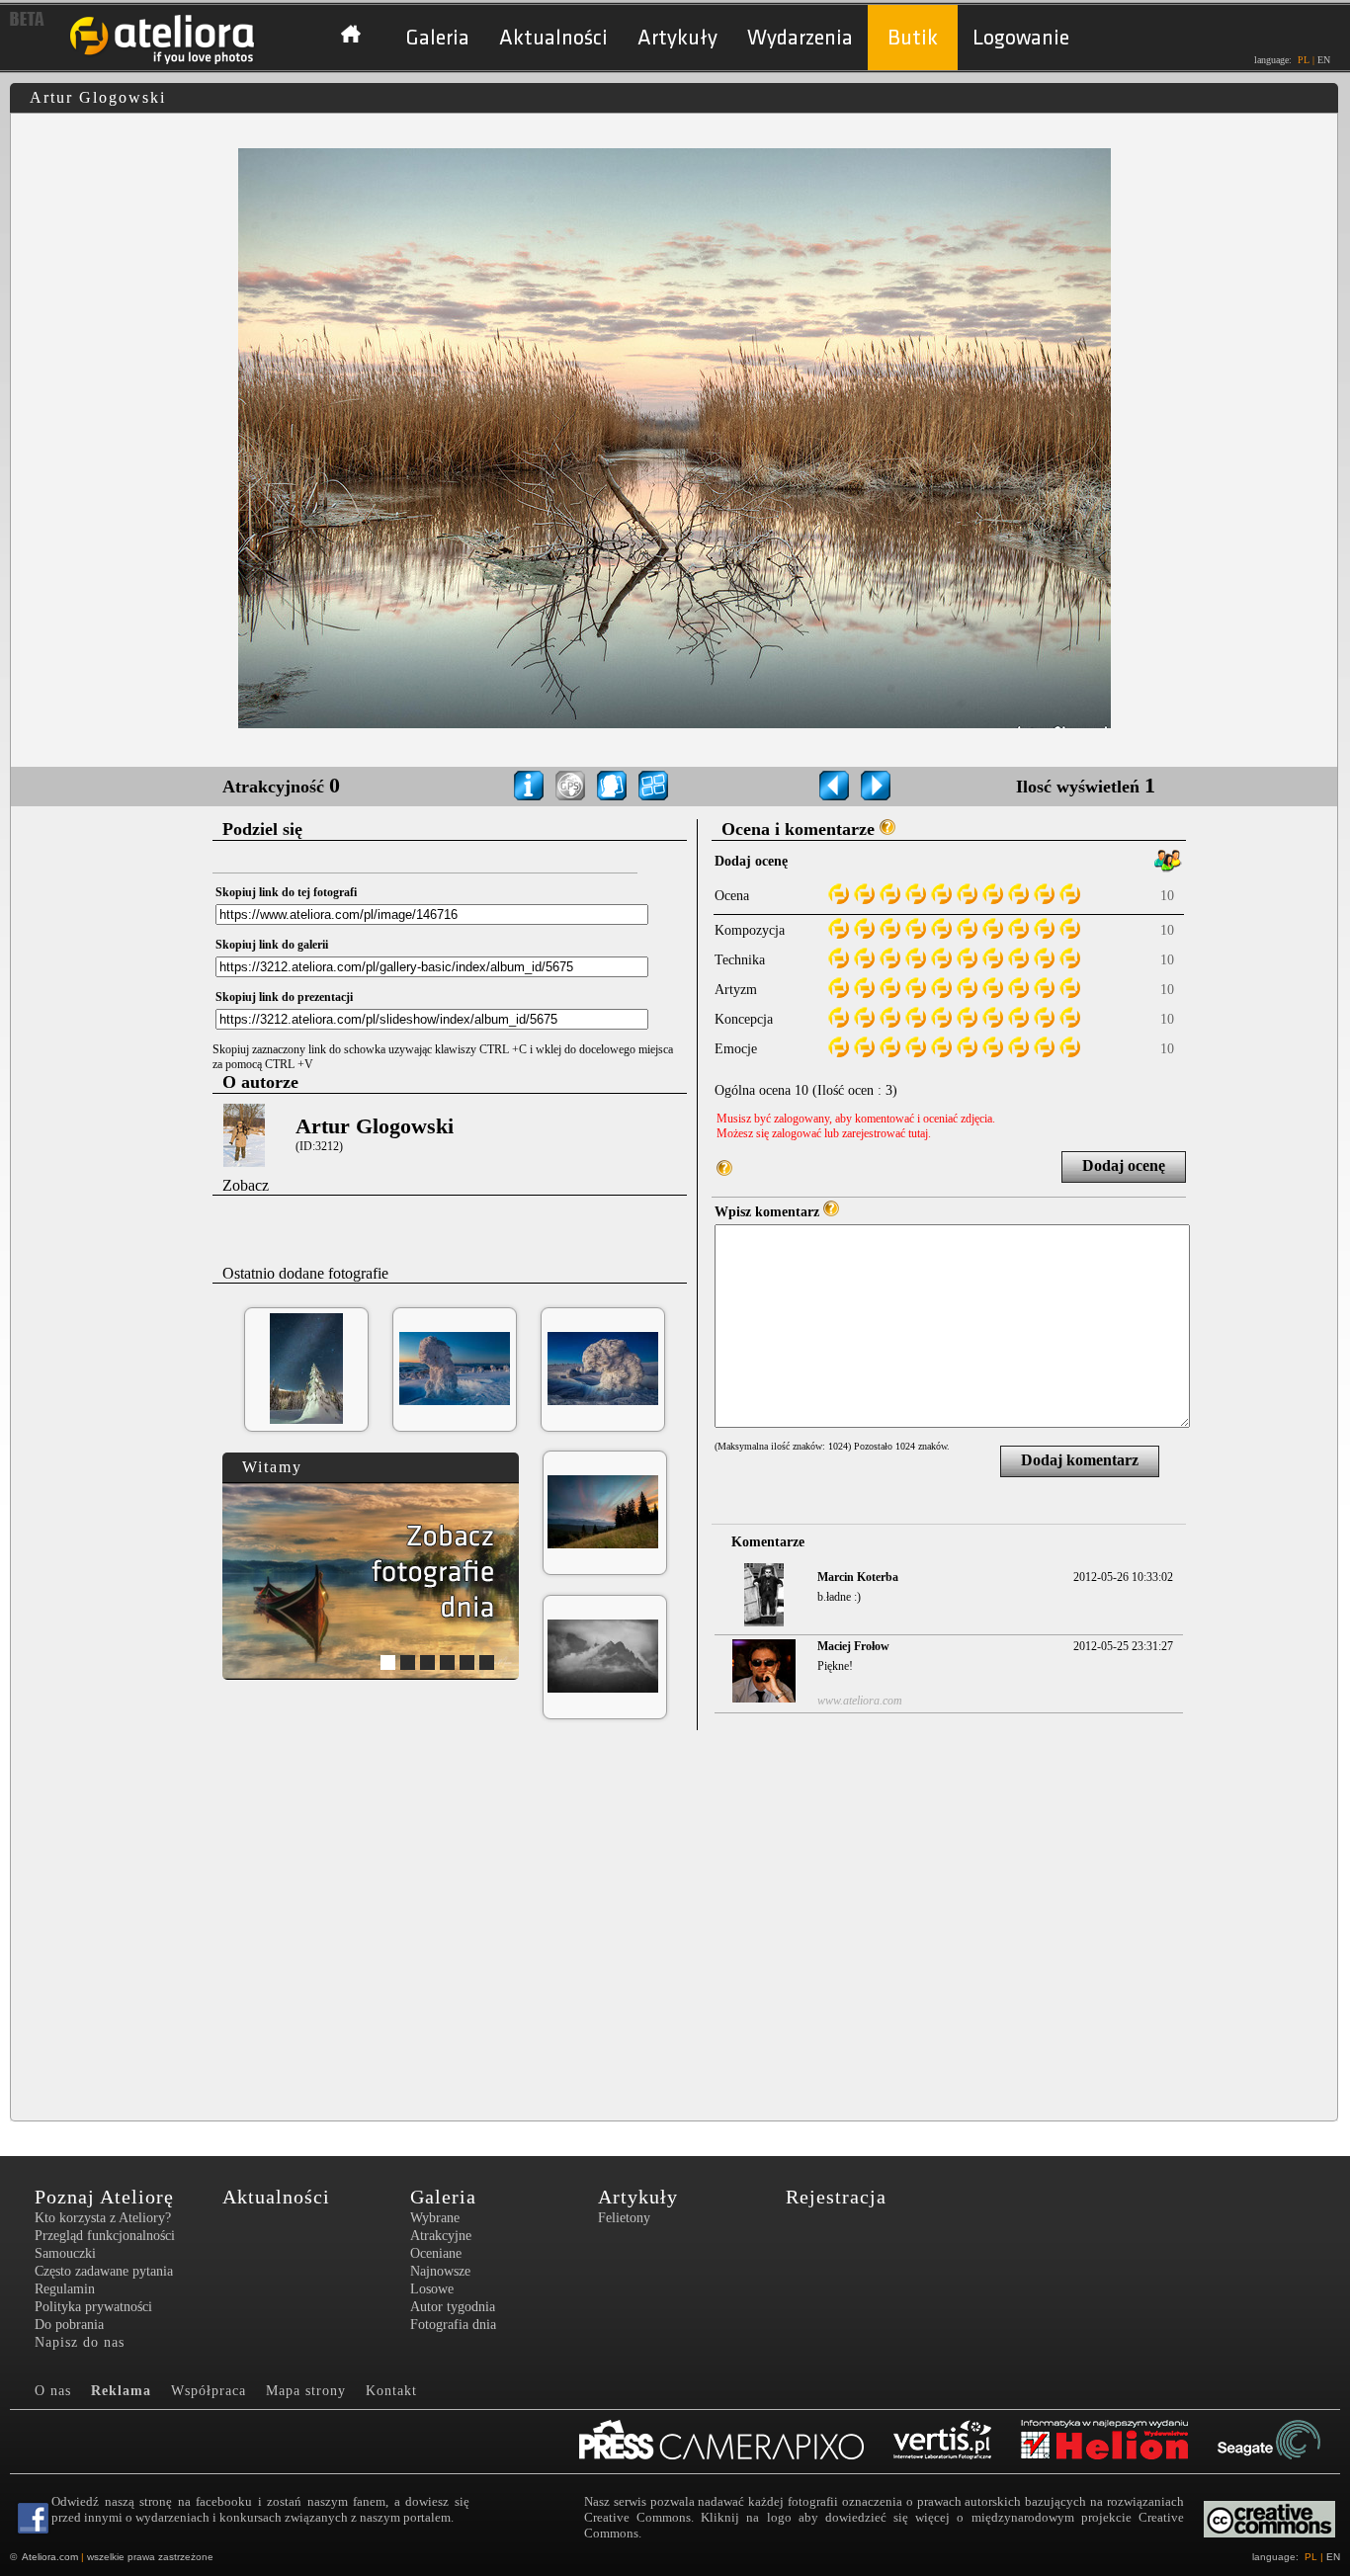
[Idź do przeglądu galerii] (653, 786)
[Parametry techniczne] (529, 786)
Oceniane (436, 2253)
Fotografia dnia (453, 2325)
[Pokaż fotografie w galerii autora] (612, 786)
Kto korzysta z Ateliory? (103, 2218)
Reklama (121, 2391)
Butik (913, 38)
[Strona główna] (163, 62)
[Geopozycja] (570, 786)
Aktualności (553, 38)
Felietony (624, 2218)
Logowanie (1021, 38)
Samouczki (65, 2253)
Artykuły (677, 38)
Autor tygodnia (453, 2307)
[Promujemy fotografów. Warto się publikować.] (736, 2442)
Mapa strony (306, 2391)
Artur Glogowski (375, 1126)
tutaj (918, 1133)
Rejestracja (836, 2197)
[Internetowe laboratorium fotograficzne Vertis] (957, 2442)
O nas (53, 2391)
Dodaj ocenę (1124, 1165)
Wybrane (435, 2218)
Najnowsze (440, 2271)
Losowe (432, 2289)
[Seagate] (1284, 2442)
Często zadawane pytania (104, 2271)
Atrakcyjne (441, 2236)
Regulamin (65, 2289)
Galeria (437, 38)
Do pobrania (69, 2325)
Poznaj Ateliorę (104, 2197)
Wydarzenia (800, 38)
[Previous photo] (834, 786)
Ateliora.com (50, 2557)
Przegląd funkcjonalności (105, 2236)
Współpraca (209, 2391)
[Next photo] (876, 786)
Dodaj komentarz (1080, 1460)
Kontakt (391, 2391)
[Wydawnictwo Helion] (1119, 2442)
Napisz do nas (80, 2342)
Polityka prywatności (93, 2307)
